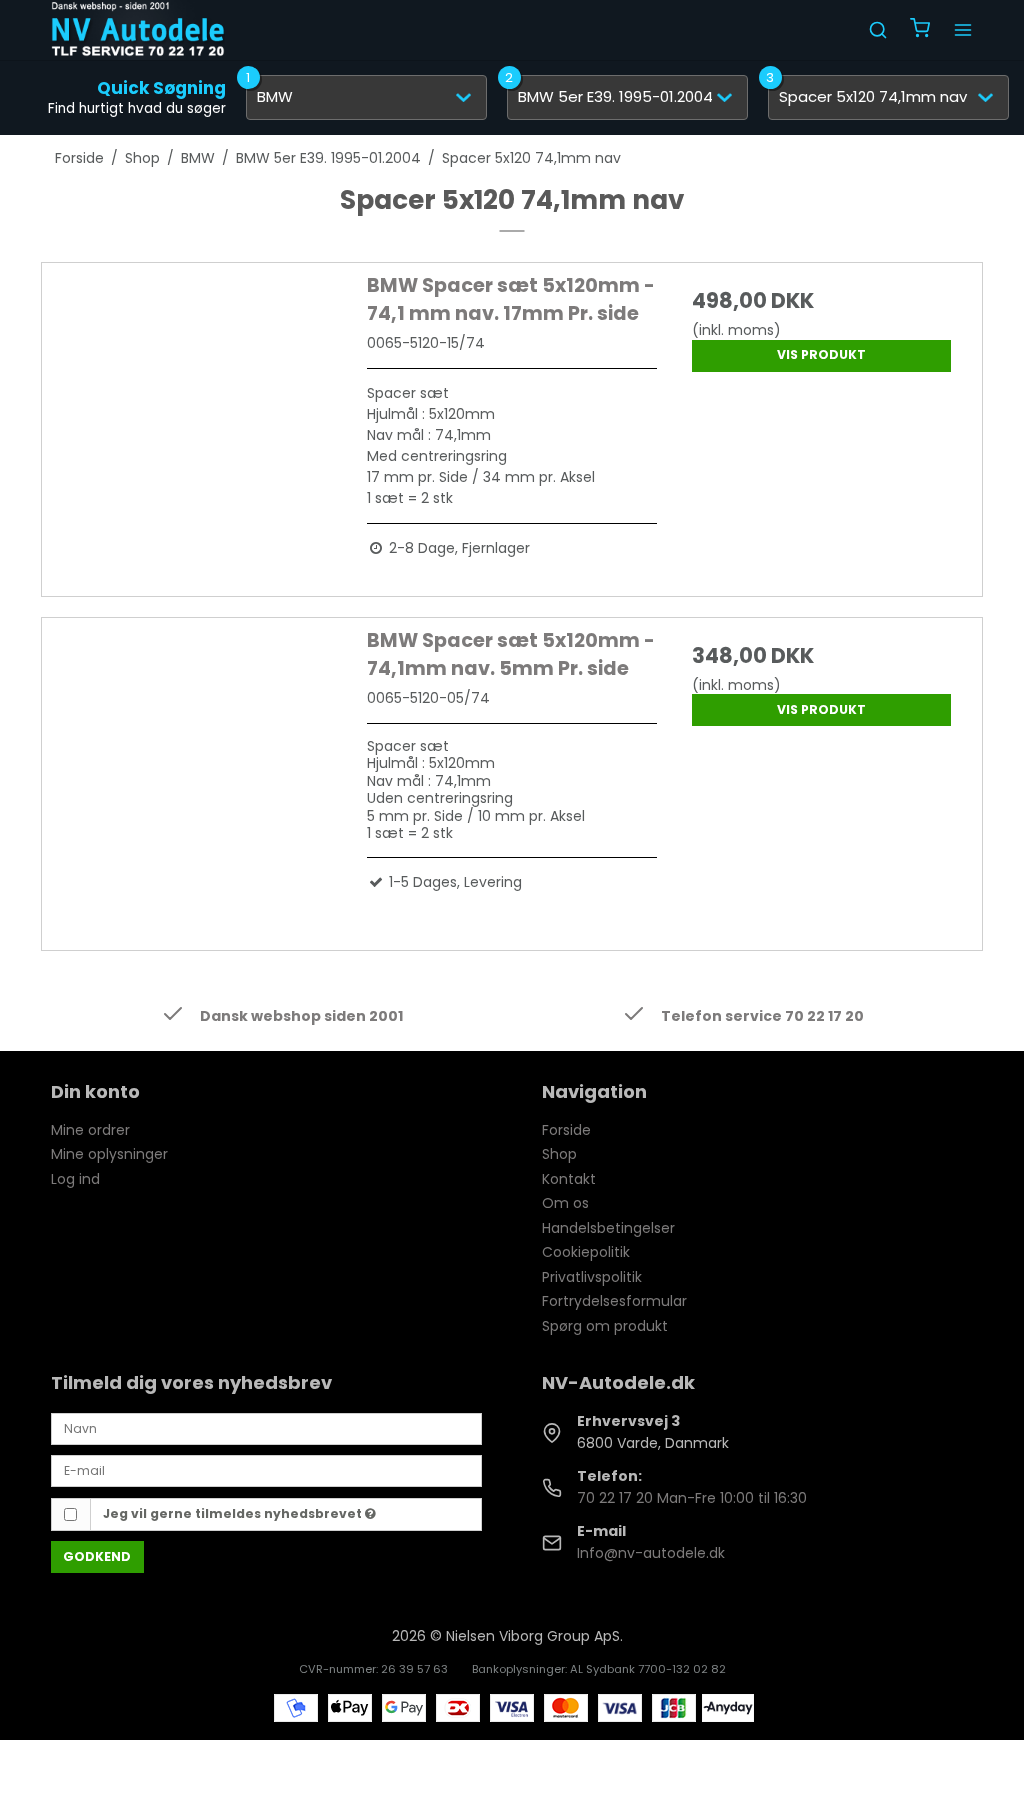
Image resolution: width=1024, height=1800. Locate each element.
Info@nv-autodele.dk (651, 1553)
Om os (565, 1203)
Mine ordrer (90, 1130)
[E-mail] (266, 1470)
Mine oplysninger (109, 1154)
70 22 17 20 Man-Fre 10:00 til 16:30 (692, 1498)
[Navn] (266, 1428)
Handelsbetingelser (608, 1228)
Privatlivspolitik (592, 1277)
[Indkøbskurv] (920, 30)
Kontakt (569, 1179)
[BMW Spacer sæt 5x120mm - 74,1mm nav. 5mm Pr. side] (202, 771)
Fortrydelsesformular (614, 1301)
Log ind (75, 1179)
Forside (566, 1130)
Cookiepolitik (586, 1252)
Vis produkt (821, 354)
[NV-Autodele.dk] (138, 30)
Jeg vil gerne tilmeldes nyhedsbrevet (234, 1513)
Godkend (97, 1556)
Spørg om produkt (605, 1326)
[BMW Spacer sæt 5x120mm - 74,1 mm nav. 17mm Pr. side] (202, 416)
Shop (559, 1154)
